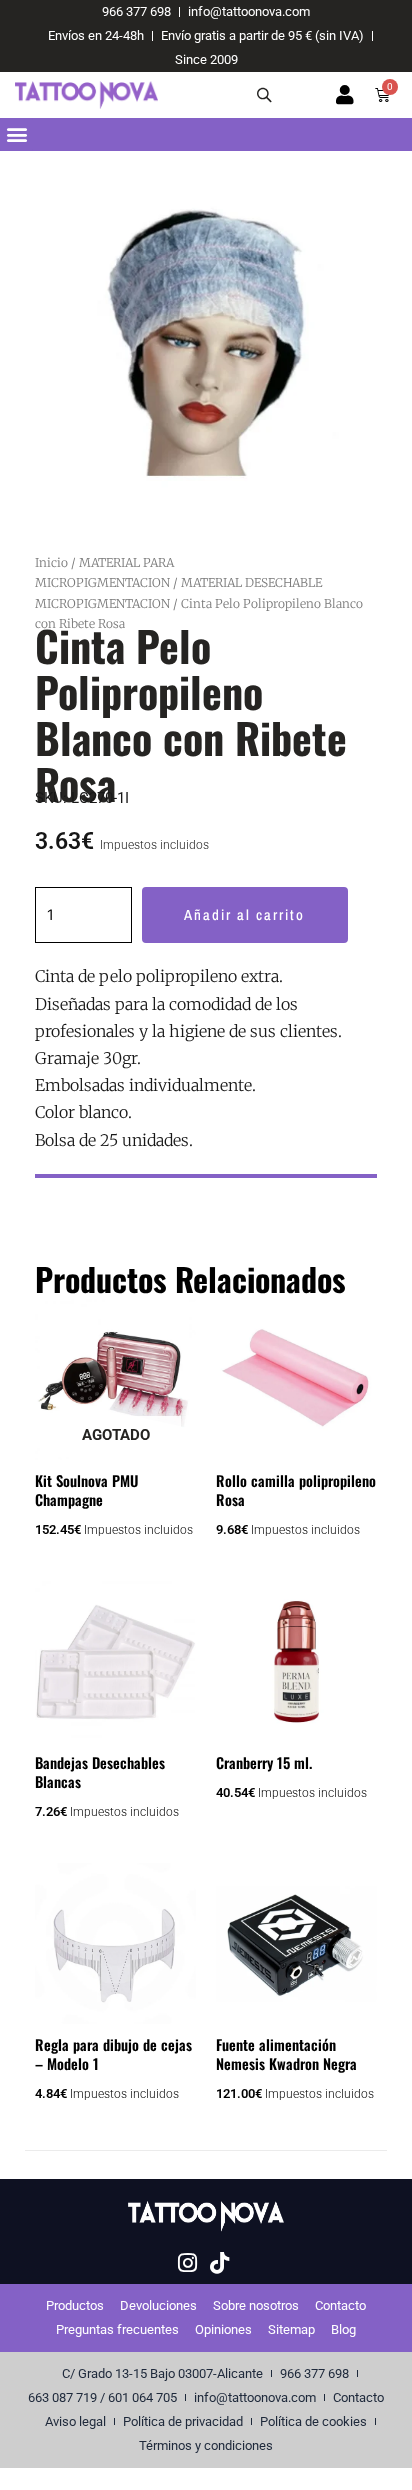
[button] (16, 134)
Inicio (51, 562)
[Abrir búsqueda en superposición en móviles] (267, 95)
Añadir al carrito (244, 915)
